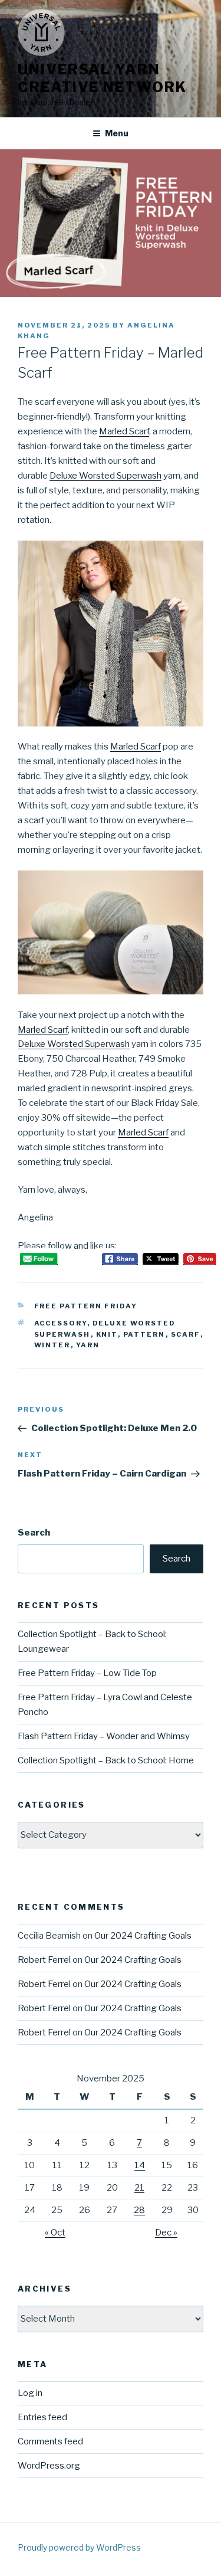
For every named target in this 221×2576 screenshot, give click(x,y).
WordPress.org (49, 2466)
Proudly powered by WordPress (79, 2547)
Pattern (144, 1334)
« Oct (55, 2233)
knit (107, 1334)
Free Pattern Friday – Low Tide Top (87, 1673)
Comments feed (50, 2441)
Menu (117, 133)
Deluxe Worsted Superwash (105, 476)
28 (139, 2210)
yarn (88, 1345)
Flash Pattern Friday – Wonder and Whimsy (104, 1736)
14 (140, 2165)
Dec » (166, 2233)
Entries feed (42, 2417)
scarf (186, 1334)
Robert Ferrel (44, 1960)
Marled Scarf (124, 431)
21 (139, 2188)
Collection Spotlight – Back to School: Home (106, 1760)
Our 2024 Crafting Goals (143, 1936)
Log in (30, 2393)
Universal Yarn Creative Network (102, 78)
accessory (61, 1323)
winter (52, 1345)
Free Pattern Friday (86, 1306)
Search (34, 1533)
